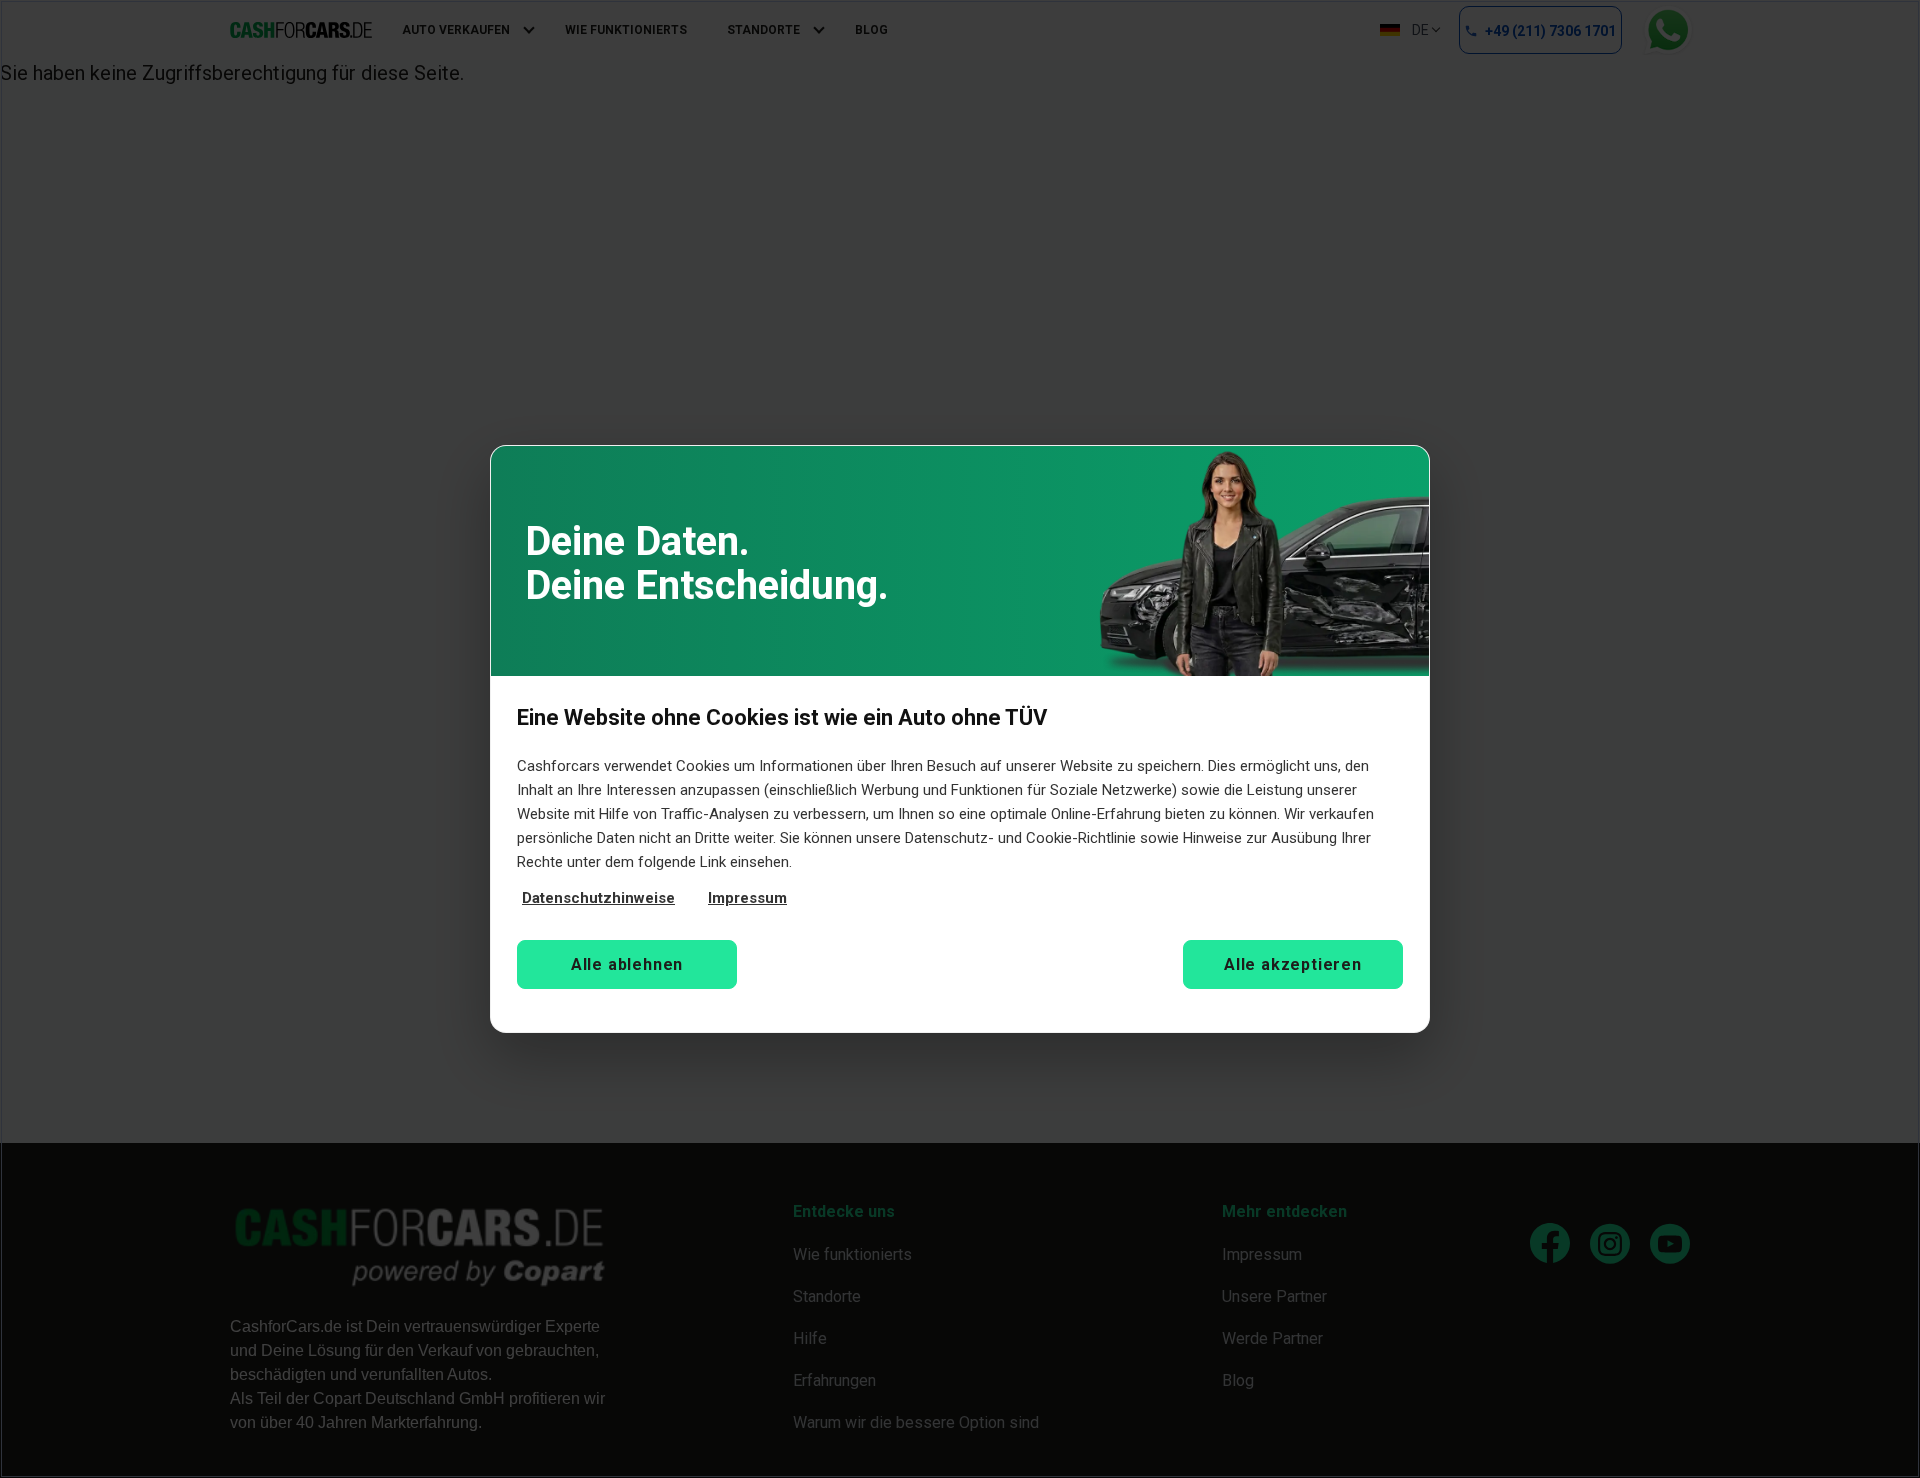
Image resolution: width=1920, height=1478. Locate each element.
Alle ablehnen (627, 964)
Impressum (747, 898)
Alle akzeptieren (1293, 964)
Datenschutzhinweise (598, 898)
